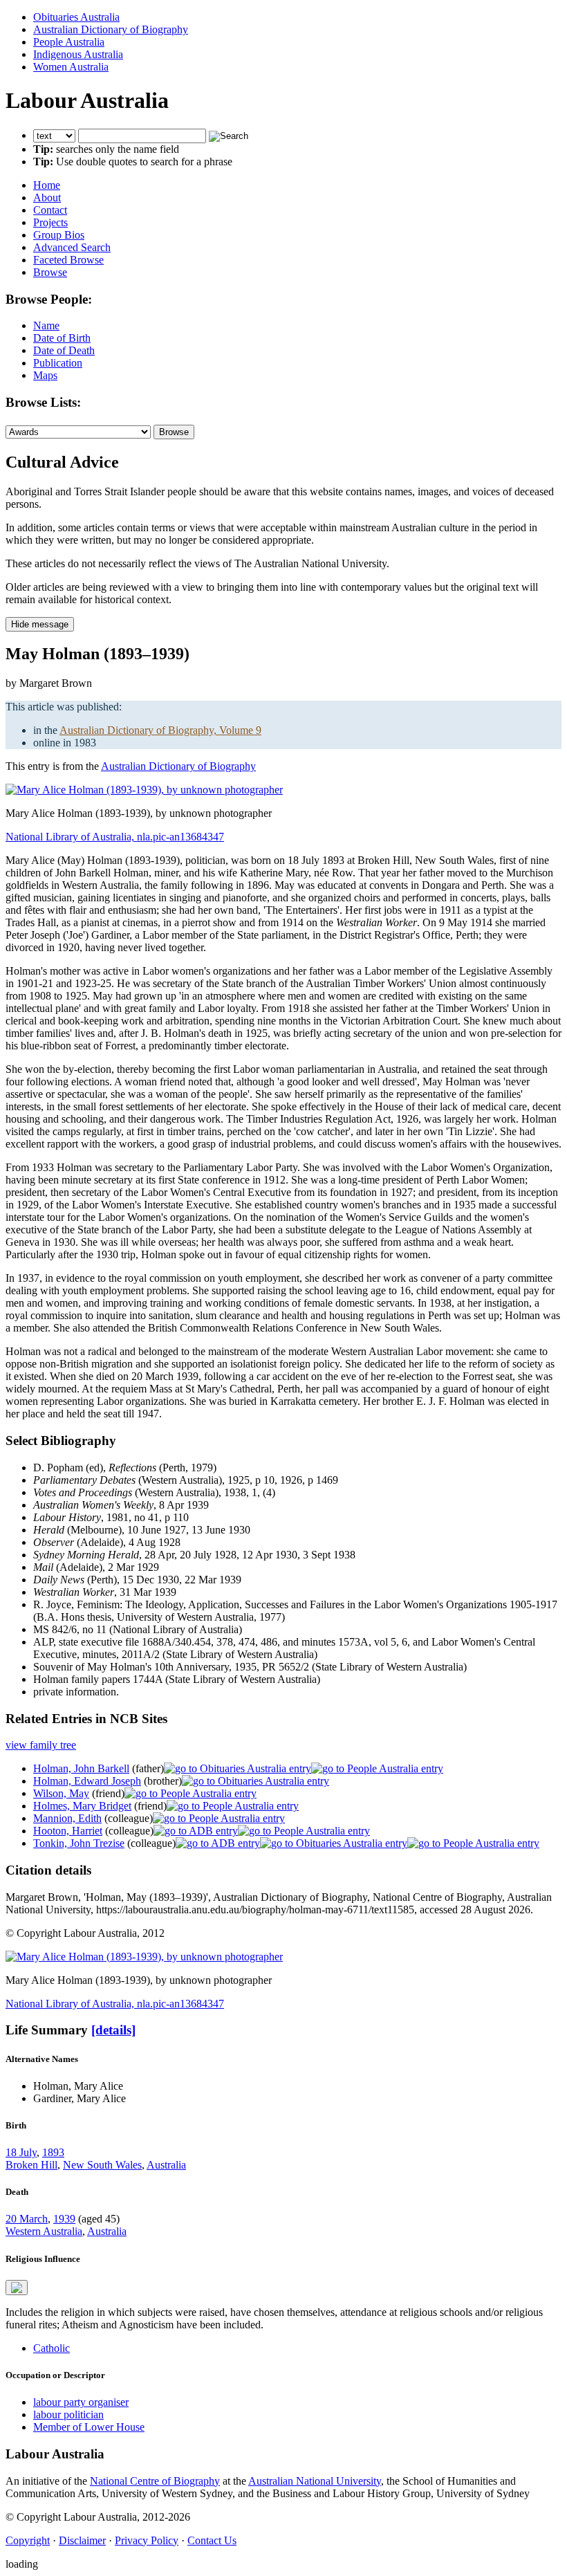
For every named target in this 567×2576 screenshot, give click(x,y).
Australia (166, 2165)
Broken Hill (31, 2165)
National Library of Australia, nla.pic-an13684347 (115, 837)
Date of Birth (62, 338)
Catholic (52, 2348)
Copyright (28, 2540)
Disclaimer (82, 2540)
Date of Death (64, 350)
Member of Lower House (89, 2427)
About (47, 197)
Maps (45, 375)
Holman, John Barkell (81, 1768)
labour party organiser (81, 2402)
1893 (53, 2152)
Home (47, 185)
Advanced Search (72, 247)
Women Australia (71, 67)
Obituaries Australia (76, 17)
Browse (50, 272)
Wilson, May (61, 1793)
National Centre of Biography (155, 2481)
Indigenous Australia (78, 54)
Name (46, 325)
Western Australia (44, 2231)
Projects (50, 222)
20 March (27, 2219)
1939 (64, 2219)
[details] (113, 2030)
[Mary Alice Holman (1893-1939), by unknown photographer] (144, 790)
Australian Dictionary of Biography (111, 29)
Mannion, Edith (67, 1818)
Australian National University (315, 2481)
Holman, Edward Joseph (87, 1781)
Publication (58, 363)
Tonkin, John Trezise (79, 1843)
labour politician (68, 2414)
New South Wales (102, 2165)
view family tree (41, 1745)
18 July (21, 2152)
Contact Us (212, 2540)
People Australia (69, 42)
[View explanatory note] (17, 2288)
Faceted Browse (68, 260)
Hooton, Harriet (68, 1831)
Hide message (40, 624)
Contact (50, 210)
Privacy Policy (147, 2540)
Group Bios (59, 235)
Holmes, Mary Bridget (82, 1806)
